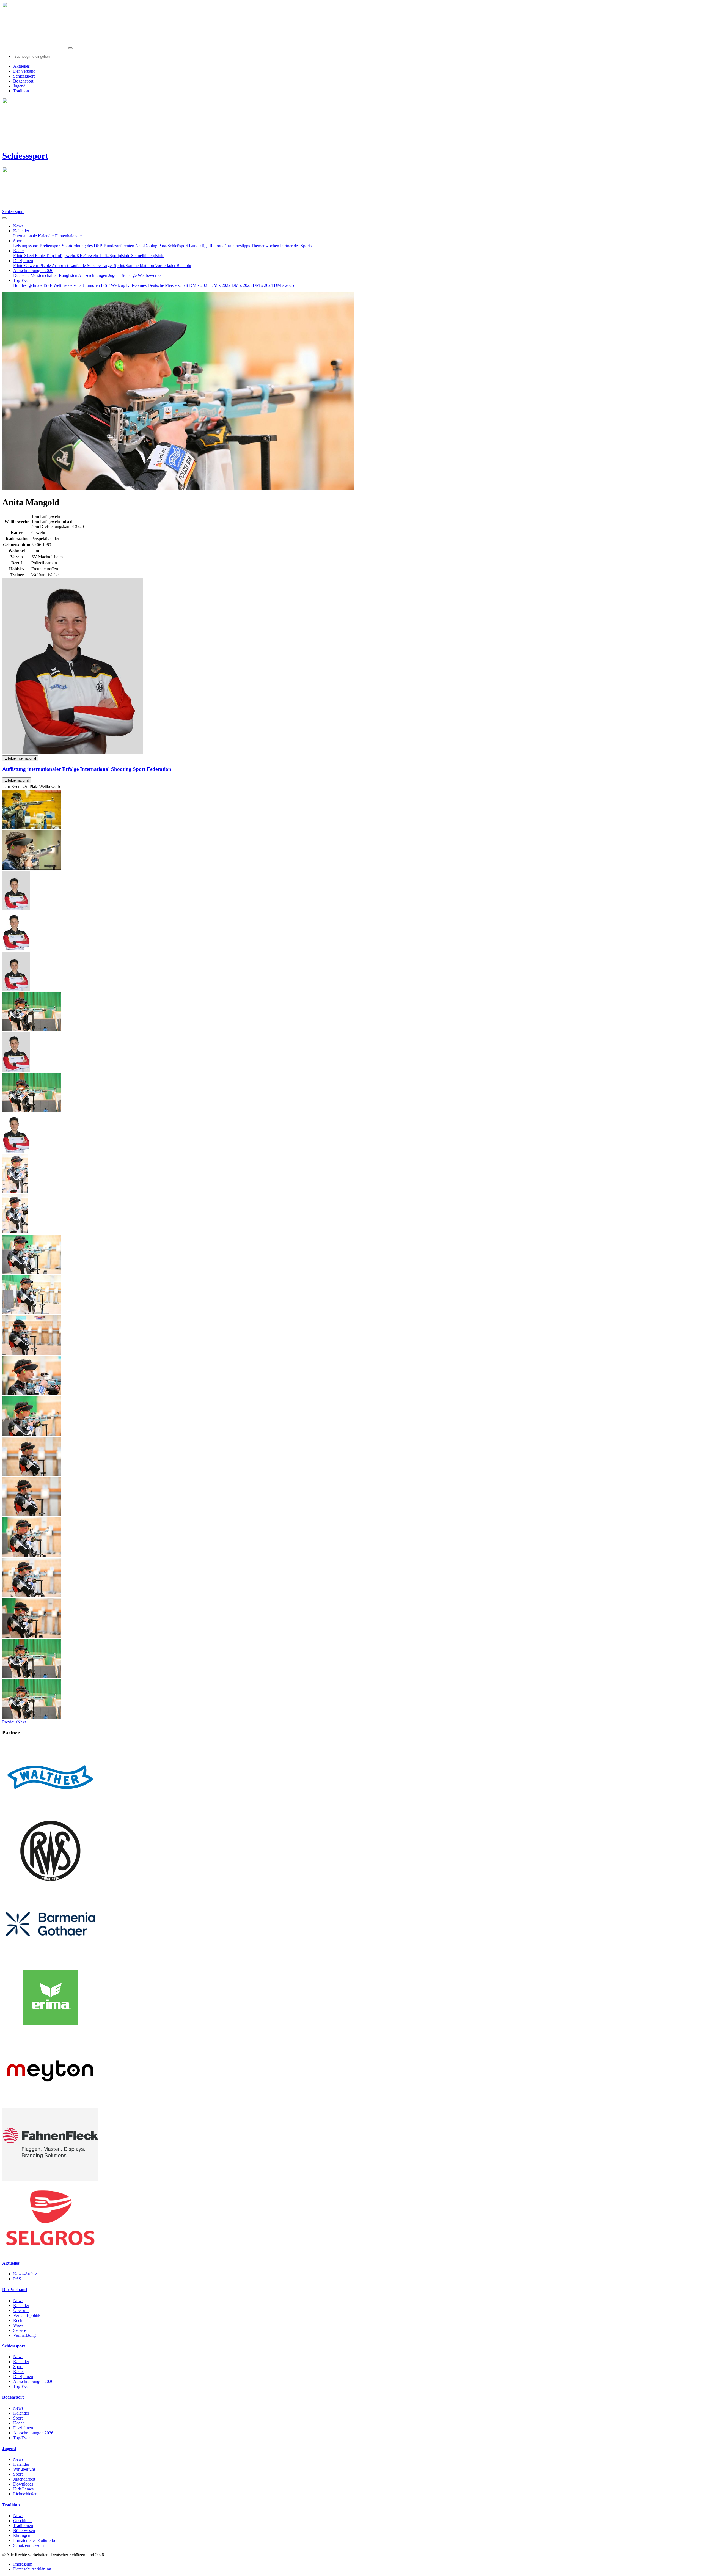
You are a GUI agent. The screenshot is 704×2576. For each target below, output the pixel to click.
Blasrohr (184, 266)
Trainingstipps (238, 246)
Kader (19, 2372)
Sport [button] (18, 241)
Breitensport (51, 246)
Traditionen (23, 2526)
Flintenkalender (68, 236)
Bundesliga (199, 246)
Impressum (23, 2564)
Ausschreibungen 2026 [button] (33, 270)
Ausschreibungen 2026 (33, 2381)
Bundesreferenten (119, 246)
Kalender (21, 2306)
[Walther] (50, 1812)
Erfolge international (20, 758)
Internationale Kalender (34, 236)
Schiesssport (25, 156)
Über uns (21, 2310)
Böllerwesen (24, 2530)
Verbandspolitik (27, 2315)
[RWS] (50, 1885)
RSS (17, 2279)
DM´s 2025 (284, 285)
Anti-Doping (147, 246)
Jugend (115, 275)
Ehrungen (22, 2535)
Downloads (23, 2484)
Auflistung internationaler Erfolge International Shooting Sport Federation (87, 769)
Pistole (46, 266)
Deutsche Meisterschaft (168, 285)
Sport (18, 2367)
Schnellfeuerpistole (148, 256)
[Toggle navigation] (70, 48)
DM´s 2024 (263, 285)
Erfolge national (17, 780)
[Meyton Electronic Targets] (50, 2106)
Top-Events (23, 2386)
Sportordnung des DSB (83, 246)
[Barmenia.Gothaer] (50, 1959)
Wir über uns (24, 2469)
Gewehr (32, 266)
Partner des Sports (296, 246)
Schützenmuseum (28, 2545)
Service (20, 2330)
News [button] (18, 226)
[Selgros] (50, 2252)
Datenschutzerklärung (32, 2569)
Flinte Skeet (24, 256)
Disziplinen (23, 2376)
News (18, 2301)
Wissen (19, 2325)
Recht (18, 2320)
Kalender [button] (21, 231)
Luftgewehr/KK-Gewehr (77, 256)
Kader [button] (19, 251)
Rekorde (218, 246)
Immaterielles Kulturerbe (35, 2540)
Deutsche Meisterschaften (36, 275)
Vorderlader (166, 266)
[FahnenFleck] (50, 2179)
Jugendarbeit (24, 2479)
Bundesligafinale (28, 285)
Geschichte (23, 2521)
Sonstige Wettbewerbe (141, 275)
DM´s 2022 (221, 285)
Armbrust (61, 266)
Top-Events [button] (23, 280)
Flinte (19, 266)
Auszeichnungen (93, 275)
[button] (10, 1722)
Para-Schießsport (174, 246)
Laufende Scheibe (86, 266)
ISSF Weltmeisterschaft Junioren (72, 285)
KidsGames (137, 285)
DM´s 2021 (200, 285)
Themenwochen (266, 246)
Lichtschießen (25, 2494)
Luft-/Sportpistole (115, 256)
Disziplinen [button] (23, 261)
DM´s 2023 (242, 285)
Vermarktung (24, 2335)
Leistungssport (26, 246)
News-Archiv (25, 2274)
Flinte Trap (45, 256)
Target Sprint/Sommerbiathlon (128, 266)
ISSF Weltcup (114, 285)
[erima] (50, 2032)
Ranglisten (68, 275)
